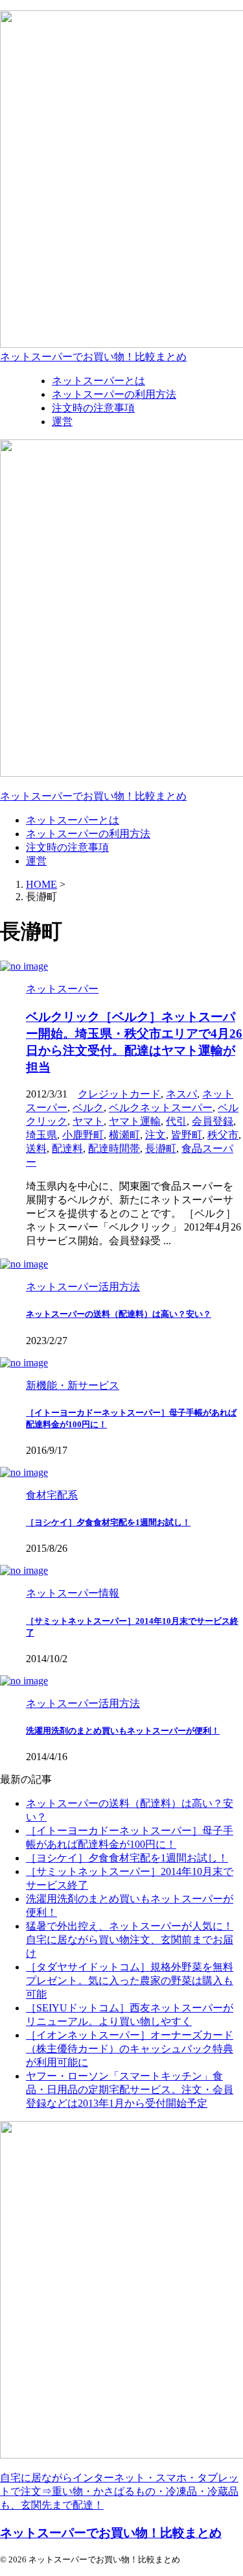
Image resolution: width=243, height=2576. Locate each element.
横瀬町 (124, 1135)
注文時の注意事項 (67, 847)
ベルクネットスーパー (161, 1108)
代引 (176, 1121)
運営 (36, 861)
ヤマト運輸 (135, 1121)
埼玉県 (41, 1135)
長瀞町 (161, 1148)
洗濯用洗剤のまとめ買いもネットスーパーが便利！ (123, 1731)
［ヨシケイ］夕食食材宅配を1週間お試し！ (108, 1522)
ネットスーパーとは (73, 820)
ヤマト (88, 1121)
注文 (156, 1135)
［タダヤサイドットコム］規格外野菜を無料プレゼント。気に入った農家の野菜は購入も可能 (130, 1981)
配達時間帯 (114, 1148)
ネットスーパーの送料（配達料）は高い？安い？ (119, 1314)
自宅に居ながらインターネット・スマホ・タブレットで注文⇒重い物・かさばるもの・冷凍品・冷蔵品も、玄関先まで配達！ (119, 2491)
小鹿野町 (83, 1135)
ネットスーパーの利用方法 (88, 834)
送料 (36, 1148)
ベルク (88, 1108)
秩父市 (223, 1135)
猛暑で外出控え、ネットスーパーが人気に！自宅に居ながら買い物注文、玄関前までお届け (130, 1940)
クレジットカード (119, 1094)
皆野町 (187, 1135)
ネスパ (181, 1094)
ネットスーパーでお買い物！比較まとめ (93, 357)
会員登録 (213, 1121)
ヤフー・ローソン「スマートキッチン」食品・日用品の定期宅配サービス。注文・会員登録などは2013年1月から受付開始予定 (130, 2090)
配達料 (67, 1148)
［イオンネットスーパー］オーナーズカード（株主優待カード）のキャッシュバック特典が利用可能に (130, 2049)
